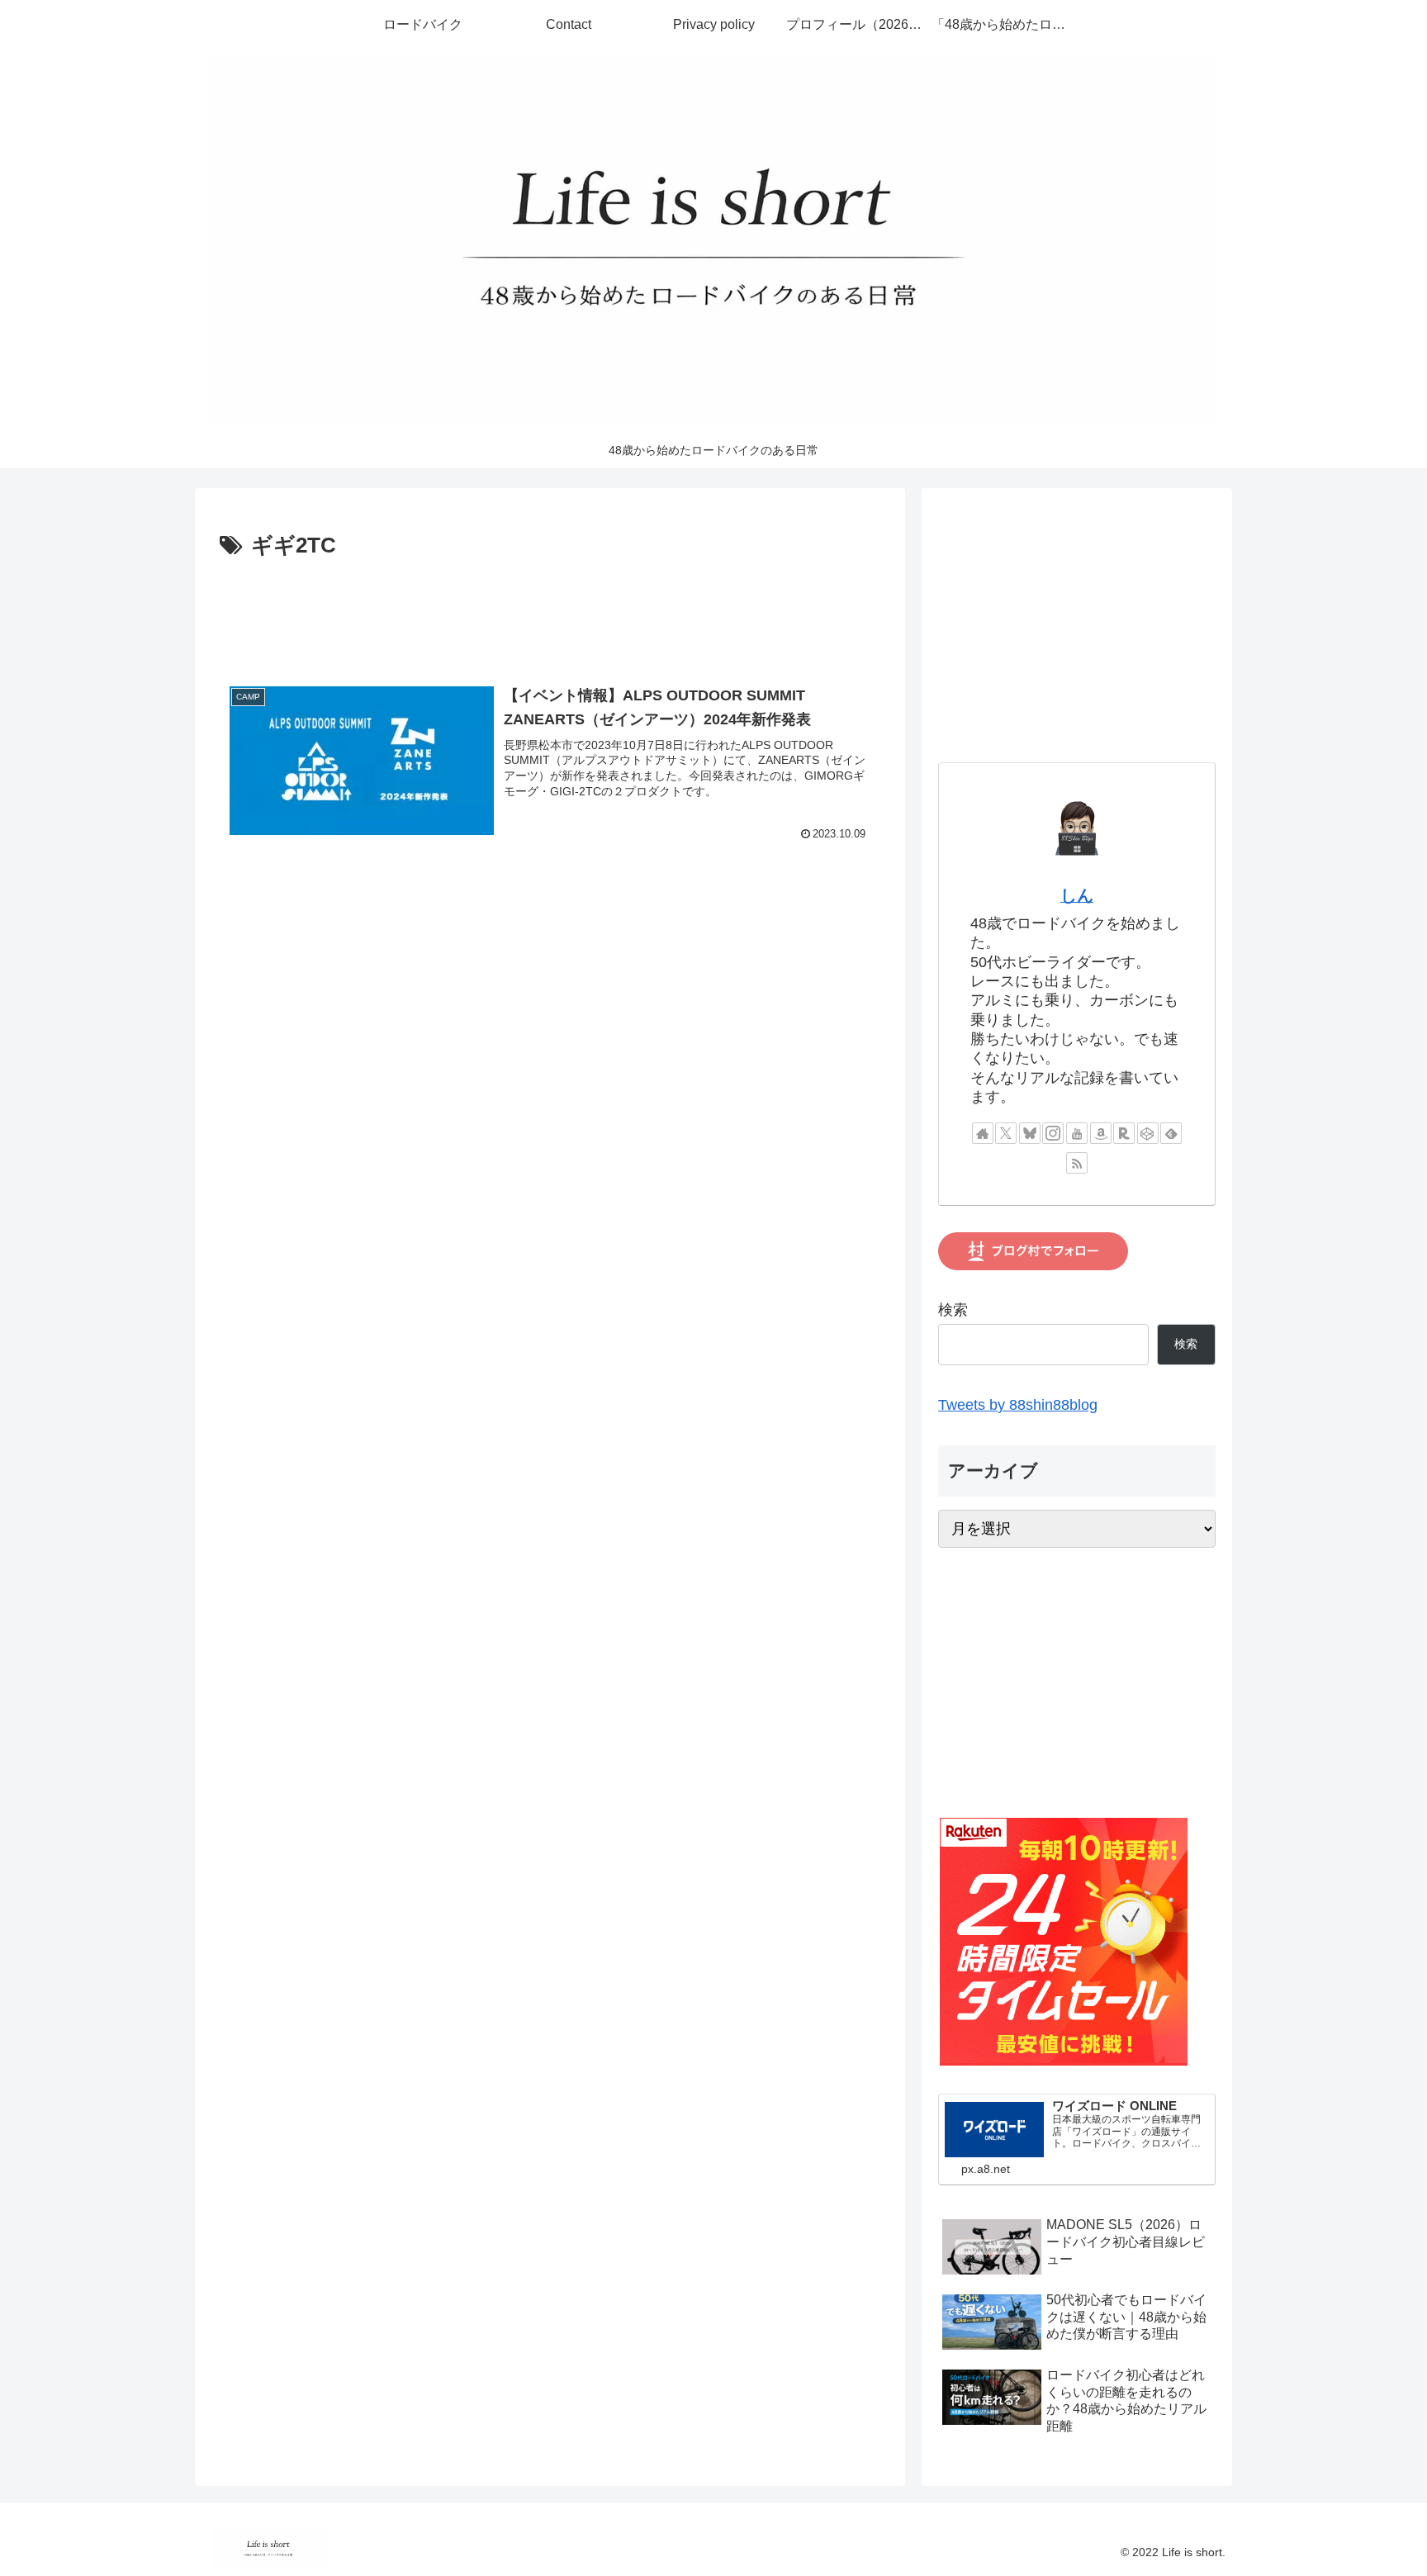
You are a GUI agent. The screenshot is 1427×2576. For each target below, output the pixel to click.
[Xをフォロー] (1006, 1133)
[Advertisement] (550, 610)
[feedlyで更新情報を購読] (1171, 1133)
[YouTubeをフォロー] (1077, 1133)
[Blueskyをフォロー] (1030, 1133)
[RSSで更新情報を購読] (1077, 1163)
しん (1077, 895)
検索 (953, 1310)
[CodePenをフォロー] (1148, 1133)
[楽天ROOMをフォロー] (1124, 1133)
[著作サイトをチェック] (983, 1133)
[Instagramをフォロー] (1053, 1133)
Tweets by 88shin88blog (1018, 1405)
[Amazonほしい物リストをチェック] (1101, 1133)
